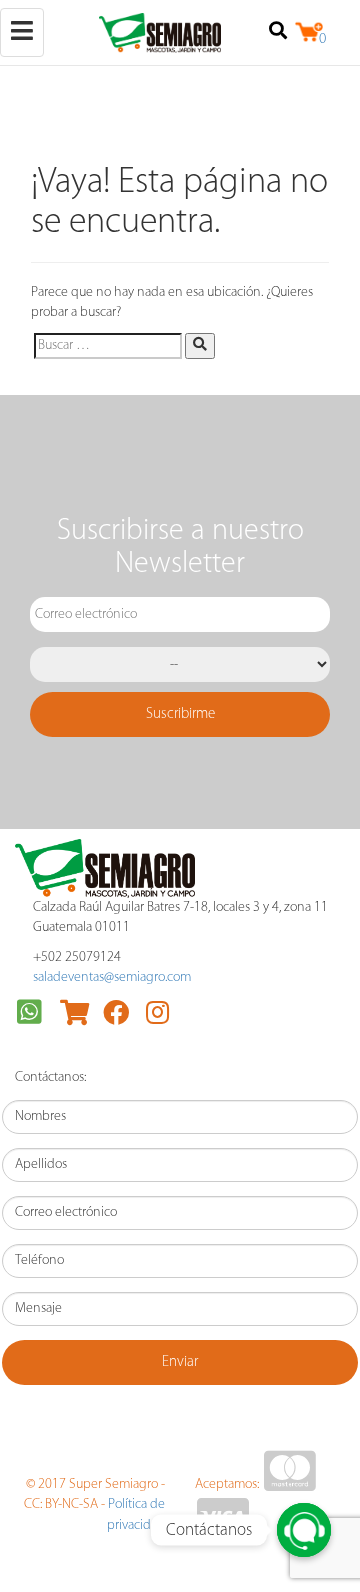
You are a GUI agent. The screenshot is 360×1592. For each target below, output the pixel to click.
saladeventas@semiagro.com (112, 977)
